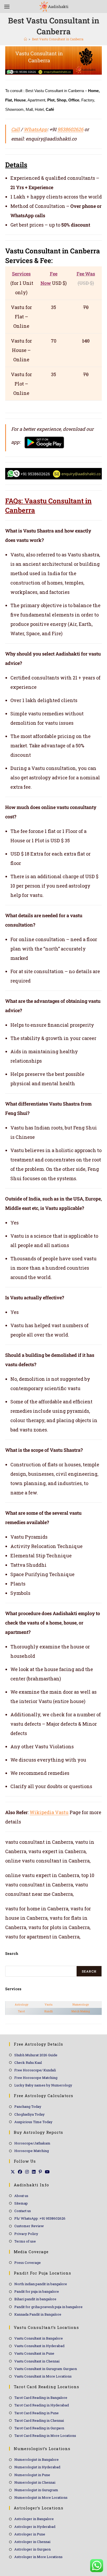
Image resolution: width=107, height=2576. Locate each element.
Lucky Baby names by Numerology (43, 2085)
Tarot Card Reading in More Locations (45, 2436)
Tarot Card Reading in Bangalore (41, 2398)
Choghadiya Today (29, 2114)
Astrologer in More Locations (38, 2557)
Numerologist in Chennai (35, 2482)
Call (15, 129)
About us (21, 2196)
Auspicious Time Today (33, 2122)
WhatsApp (35, 129)
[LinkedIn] (34, 2172)
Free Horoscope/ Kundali (35, 2070)
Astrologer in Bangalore (34, 2519)
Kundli (49, 2011)
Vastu (49, 2005)
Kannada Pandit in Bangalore (38, 2314)
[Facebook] (20, 2172)
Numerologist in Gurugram (36, 2490)
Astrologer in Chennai (32, 2542)
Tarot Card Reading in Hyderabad (42, 2405)
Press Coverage (28, 2263)
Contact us (23, 2211)
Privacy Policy (26, 2234)
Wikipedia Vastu (49, 1812)
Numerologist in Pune (32, 2475)
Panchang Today (28, 2106)
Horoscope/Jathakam (32, 2143)
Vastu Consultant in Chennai (37, 2361)
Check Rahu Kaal (28, 2063)
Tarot (21, 2011)
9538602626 (70, 129)
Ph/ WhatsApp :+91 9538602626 (40, 2218)
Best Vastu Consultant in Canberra (58, 39)
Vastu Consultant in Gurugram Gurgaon (46, 2369)
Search (89, 1971)
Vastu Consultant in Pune (34, 2353)
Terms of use (25, 2241)
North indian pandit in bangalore (41, 2284)
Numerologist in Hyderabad (37, 2467)
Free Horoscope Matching (36, 2078)
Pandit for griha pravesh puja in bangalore (48, 2307)
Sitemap (21, 2203)
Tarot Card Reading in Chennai (39, 2420)
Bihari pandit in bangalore (35, 2299)
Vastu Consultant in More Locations (43, 2376)
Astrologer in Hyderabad (35, 2527)
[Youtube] (47, 2172)
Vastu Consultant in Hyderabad (39, 2346)
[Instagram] (27, 2172)
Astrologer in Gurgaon (32, 2549)
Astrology (22, 2005)
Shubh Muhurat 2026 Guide (36, 2055)
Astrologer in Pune (30, 2534)
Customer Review (29, 2226)
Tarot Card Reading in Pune (36, 2413)
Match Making (81, 2011)
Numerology (81, 2005)
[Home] (25, 39)
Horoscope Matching (32, 2151)
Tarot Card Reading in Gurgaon (39, 2428)
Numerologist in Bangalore (36, 2459)
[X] (13, 2172)
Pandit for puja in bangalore (37, 2291)
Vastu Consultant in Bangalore (39, 2338)
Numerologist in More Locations (41, 2497)
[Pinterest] (40, 2172)
